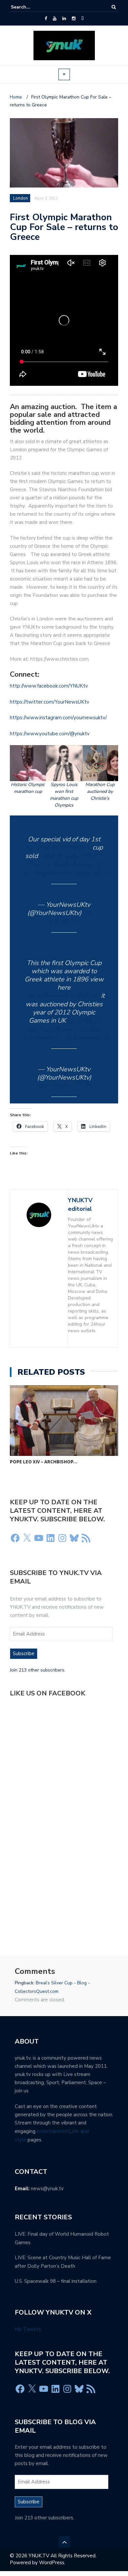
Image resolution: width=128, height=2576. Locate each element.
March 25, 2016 (76, 917)
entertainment (53, 2131)
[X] (27, 1538)
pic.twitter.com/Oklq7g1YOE (65, 873)
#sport (65, 1029)
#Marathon (75, 847)
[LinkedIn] (64, 19)
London (21, 198)
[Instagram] (74, 19)
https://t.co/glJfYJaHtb (71, 856)
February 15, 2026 (64, 1086)
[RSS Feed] (86, 1538)
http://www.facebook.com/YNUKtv (49, 686)
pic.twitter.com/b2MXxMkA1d (67, 1038)
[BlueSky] (83, 19)
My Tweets (28, 2329)
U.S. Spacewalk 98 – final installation (56, 2281)
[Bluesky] (74, 1538)
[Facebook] (46, 19)
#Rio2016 (86, 864)
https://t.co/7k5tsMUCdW (62, 996)
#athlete (41, 1029)
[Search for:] (31, 7)
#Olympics (41, 847)
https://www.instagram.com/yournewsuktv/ (58, 718)
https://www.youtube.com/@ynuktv (50, 734)
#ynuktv (88, 1029)
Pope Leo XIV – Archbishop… (44, 1462)
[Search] (114, 7)
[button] (28, 770)
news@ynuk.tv (47, 2189)
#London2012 (49, 864)
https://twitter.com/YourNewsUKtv (50, 702)
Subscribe (24, 1654)
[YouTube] (55, 19)
